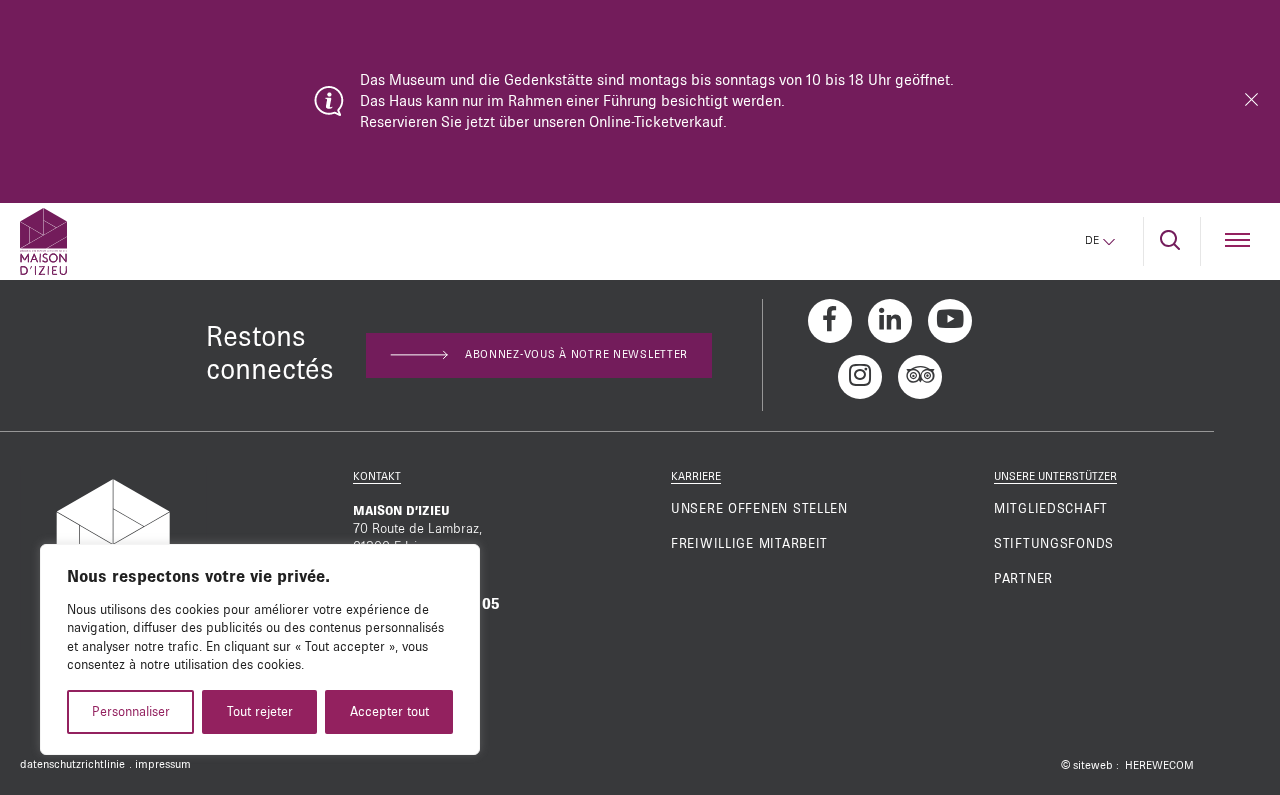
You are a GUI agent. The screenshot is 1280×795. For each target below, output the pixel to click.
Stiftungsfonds (1054, 544)
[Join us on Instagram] (860, 377)
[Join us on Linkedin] (890, 321)
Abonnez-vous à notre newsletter (576, 355)
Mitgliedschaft (1051, 509)
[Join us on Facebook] (830, 321)
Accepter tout (389, 712)
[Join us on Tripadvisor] (920, 377)
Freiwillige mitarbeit (749, 544)
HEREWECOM (1159, 766)
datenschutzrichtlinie (72, 765)
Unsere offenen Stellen (759, 509)
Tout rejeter (260, 712)
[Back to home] (43, 241)
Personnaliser (131, 712)
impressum (163, 765)
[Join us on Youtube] (950, 321)
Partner (1023, 579)
